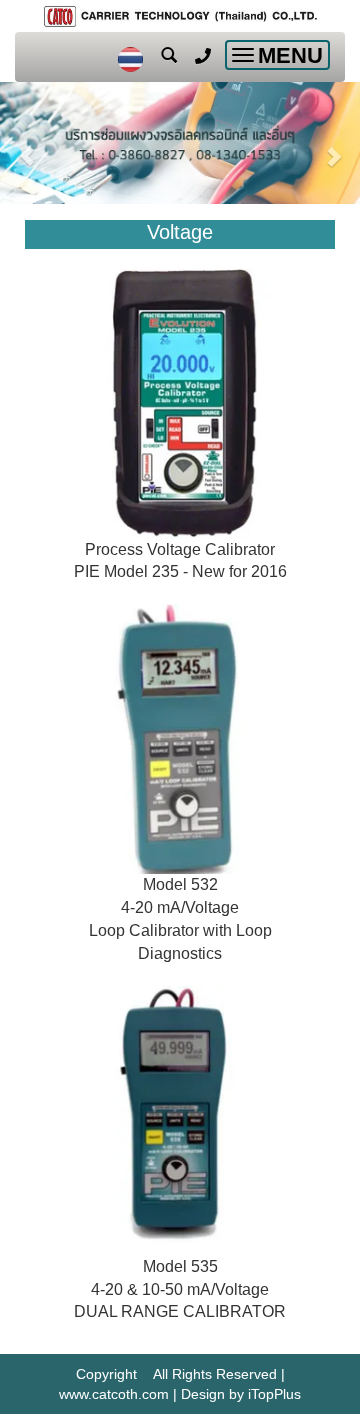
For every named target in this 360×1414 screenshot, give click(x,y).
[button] (27, 145)
